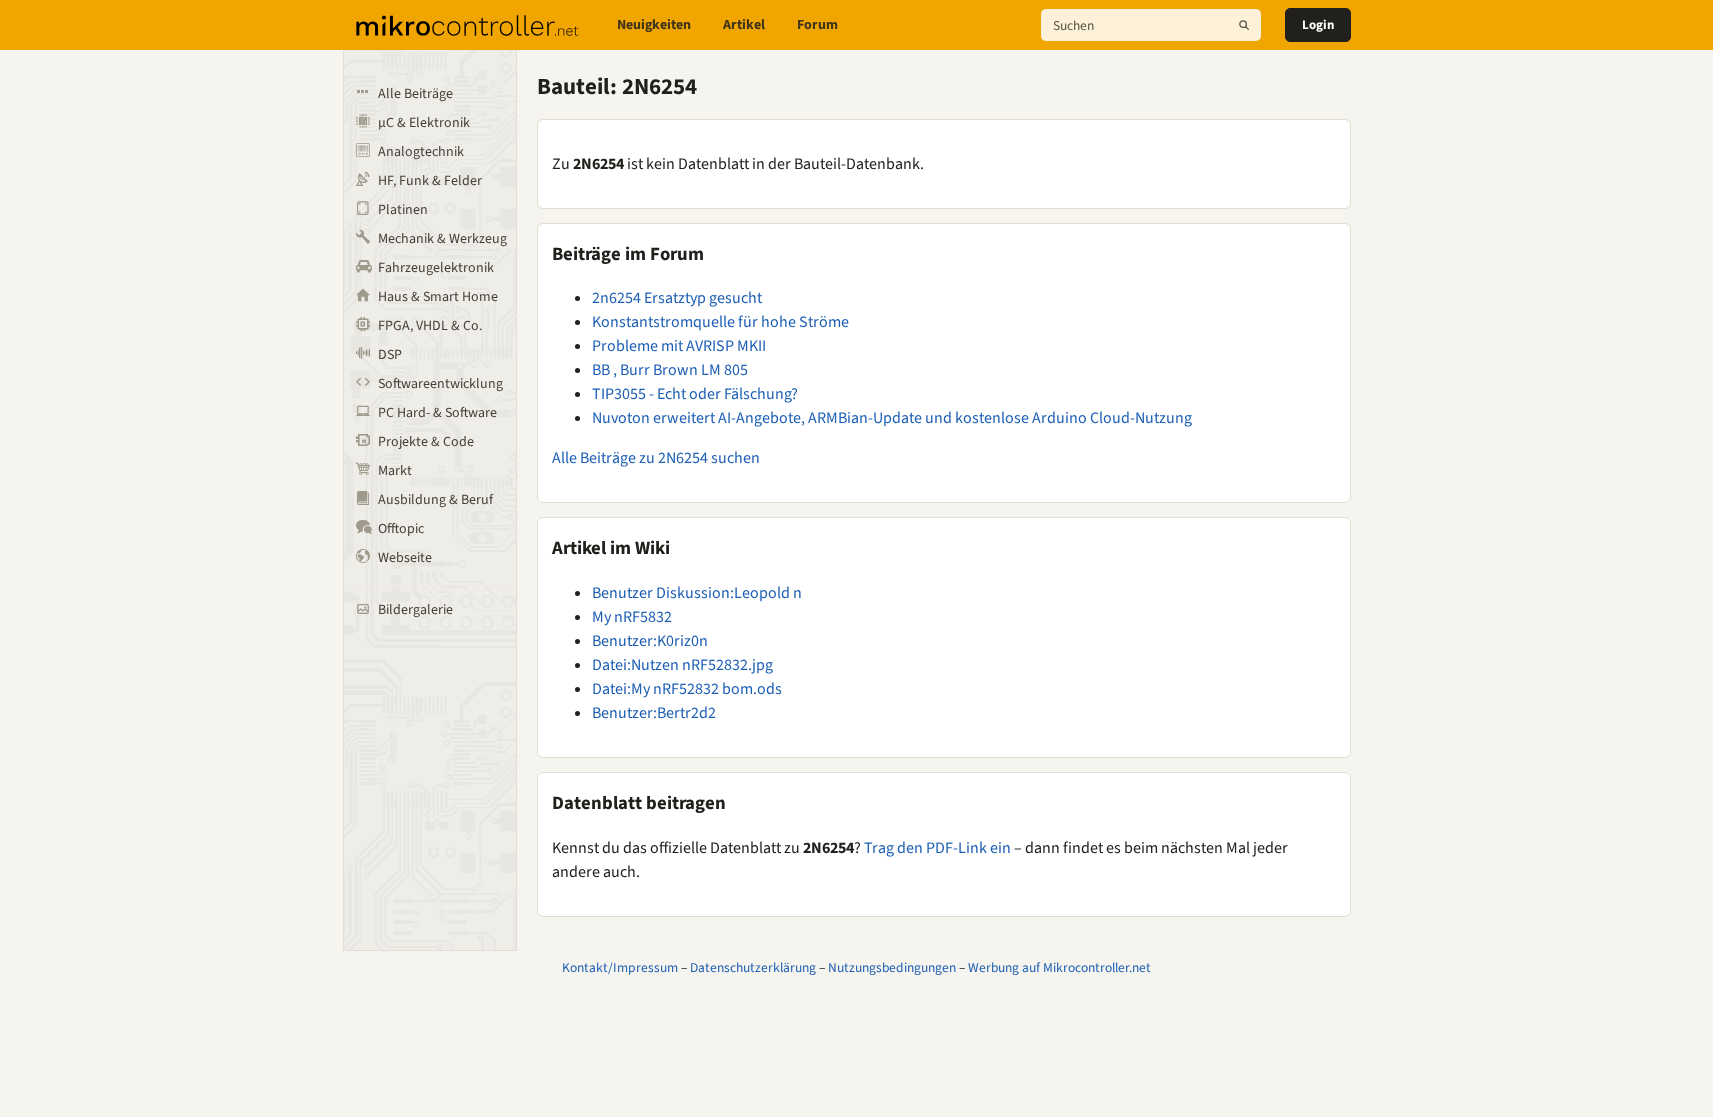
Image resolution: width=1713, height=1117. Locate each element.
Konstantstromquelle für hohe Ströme (720, 322)
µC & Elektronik (424, 123)
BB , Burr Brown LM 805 (670, 370)
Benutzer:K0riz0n (650, 641)
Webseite (405, 558)
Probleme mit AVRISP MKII (679, 346)
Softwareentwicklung (440, 384)
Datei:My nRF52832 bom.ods (687, 689)
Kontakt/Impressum (620, 967)
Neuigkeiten (654, 25)
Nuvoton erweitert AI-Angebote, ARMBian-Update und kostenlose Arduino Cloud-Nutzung (892, 418)
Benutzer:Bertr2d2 (654, 713)
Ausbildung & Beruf (435, 500)
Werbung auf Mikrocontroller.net (1059, 967)
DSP (390, 355)
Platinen (403, 210)
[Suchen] (1244, 25)
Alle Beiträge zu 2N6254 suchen (656, 458)
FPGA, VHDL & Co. (430, 326)
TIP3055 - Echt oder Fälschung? (695, 394)
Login (1318, 25)
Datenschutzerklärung (753, 967)
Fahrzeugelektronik (436, 268)
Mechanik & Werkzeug (442, 239)
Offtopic (401, 529)
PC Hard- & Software (437, 413)
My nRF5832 (632, 617)
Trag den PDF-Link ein (937, 848)
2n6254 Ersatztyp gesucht (677, 298)
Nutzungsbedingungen (892, 967)
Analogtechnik (421, 152)
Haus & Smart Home (438, 297)
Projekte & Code (426, 442)
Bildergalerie (415, 610)
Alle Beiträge (415, 94)
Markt (395, 471)
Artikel (744, 25)
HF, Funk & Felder (430, 181)
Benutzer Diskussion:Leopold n (697, 593)
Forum (817, 25)
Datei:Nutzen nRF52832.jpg (682, 665)
